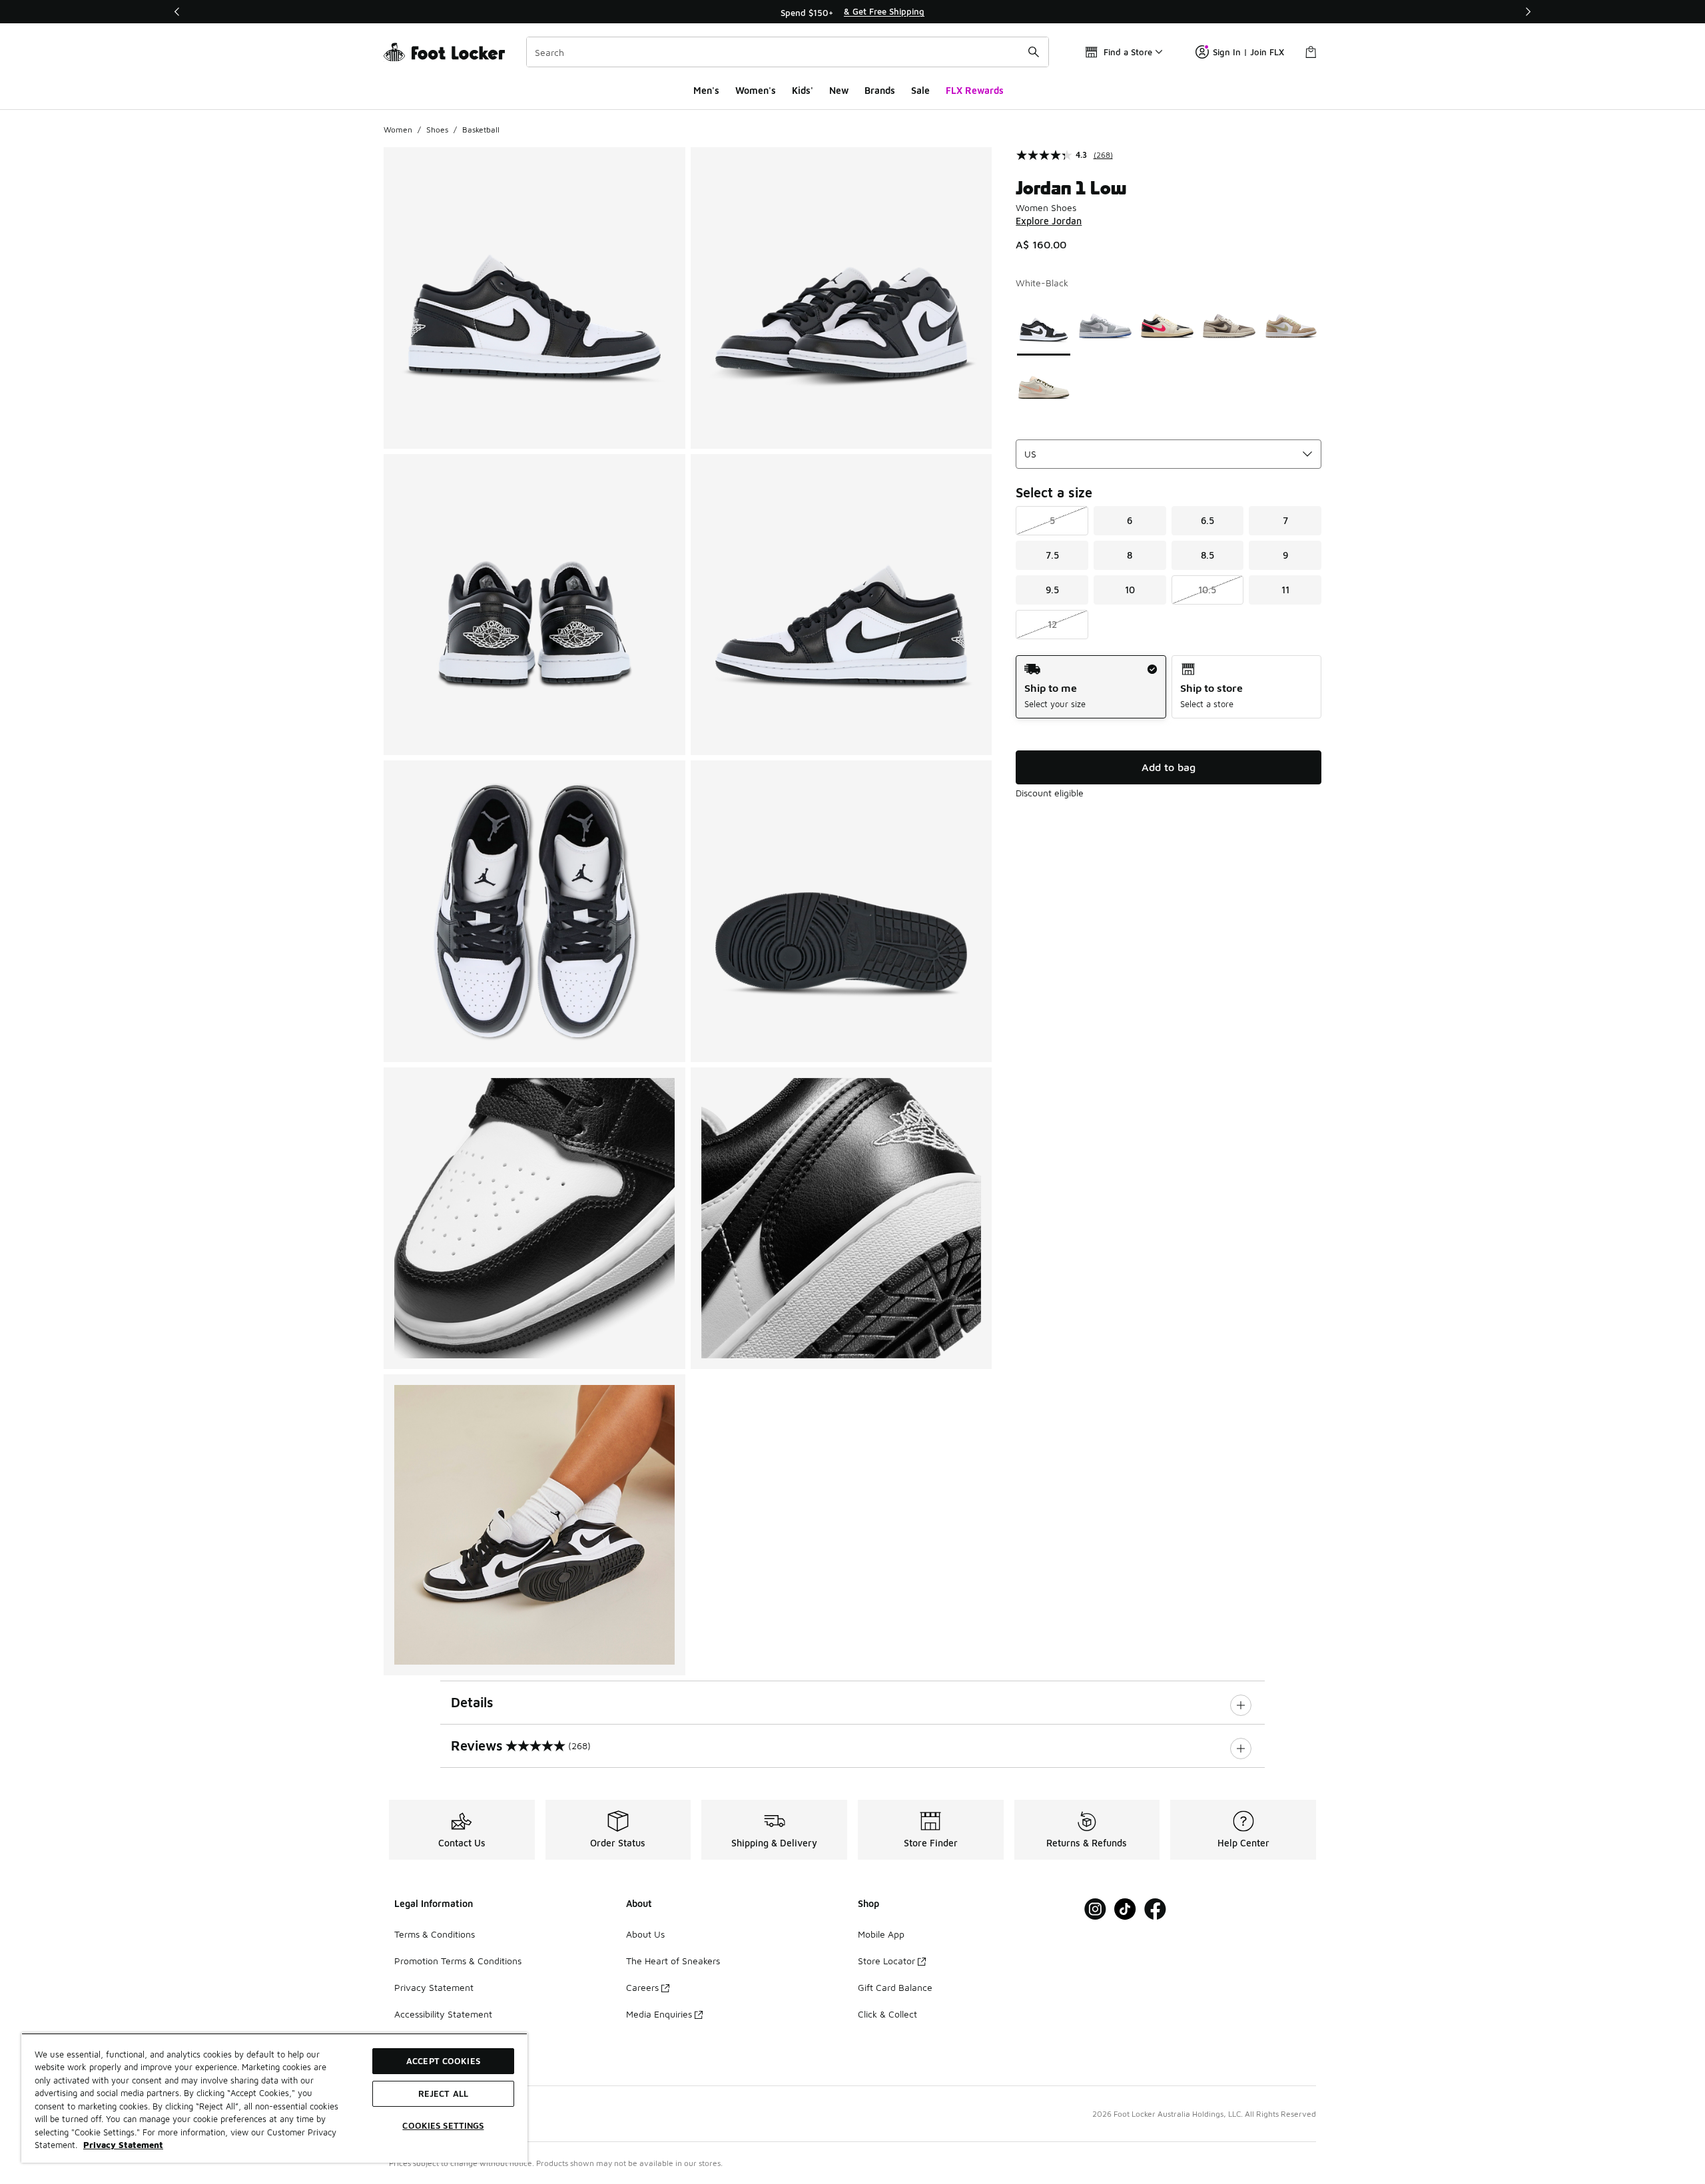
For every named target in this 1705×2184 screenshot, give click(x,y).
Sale (920, 90)
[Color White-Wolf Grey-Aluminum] (1105, 326)
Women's (756, 90)
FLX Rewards (975, 90)
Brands (880, 90)
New (839, 90)
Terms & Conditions (435, 1934)
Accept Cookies (443, 2061)
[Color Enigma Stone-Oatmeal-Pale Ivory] (1229, 326)
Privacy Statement (434, 1987)
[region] (852, 12)
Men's (706, 90)
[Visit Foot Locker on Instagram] (1095, 1909)
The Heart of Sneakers (673, 1961)
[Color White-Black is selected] (1044, 326)
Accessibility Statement (443, 2014)
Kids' (803, 90)
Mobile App (881, 1934)
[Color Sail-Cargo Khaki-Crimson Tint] (1044, 388)
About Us (645, 1934)
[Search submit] (1034, 52)
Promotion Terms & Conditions (458, 1961)
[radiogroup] (1169, 687)
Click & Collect (887, 2014)
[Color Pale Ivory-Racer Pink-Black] (1167, 326)
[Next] (1528, 12)
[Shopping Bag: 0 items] (1311, 52)
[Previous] (177, 12)
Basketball (481, 130)
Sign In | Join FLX (1248, 52)
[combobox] (788, 52)
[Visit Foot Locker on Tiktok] (1125, 1909)
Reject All (443, 2093)
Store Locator (886, 1961)
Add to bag (1169, 767)
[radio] (1091, 687)
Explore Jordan (1049, 221)
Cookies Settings (443, 2125)
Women (398, 130)
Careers (642, 1987)
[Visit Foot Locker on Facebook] (1155, 1909)
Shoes (437, 130)
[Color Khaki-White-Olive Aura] (1291, 326)
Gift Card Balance (895, 1987)
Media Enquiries (659, 2014)
